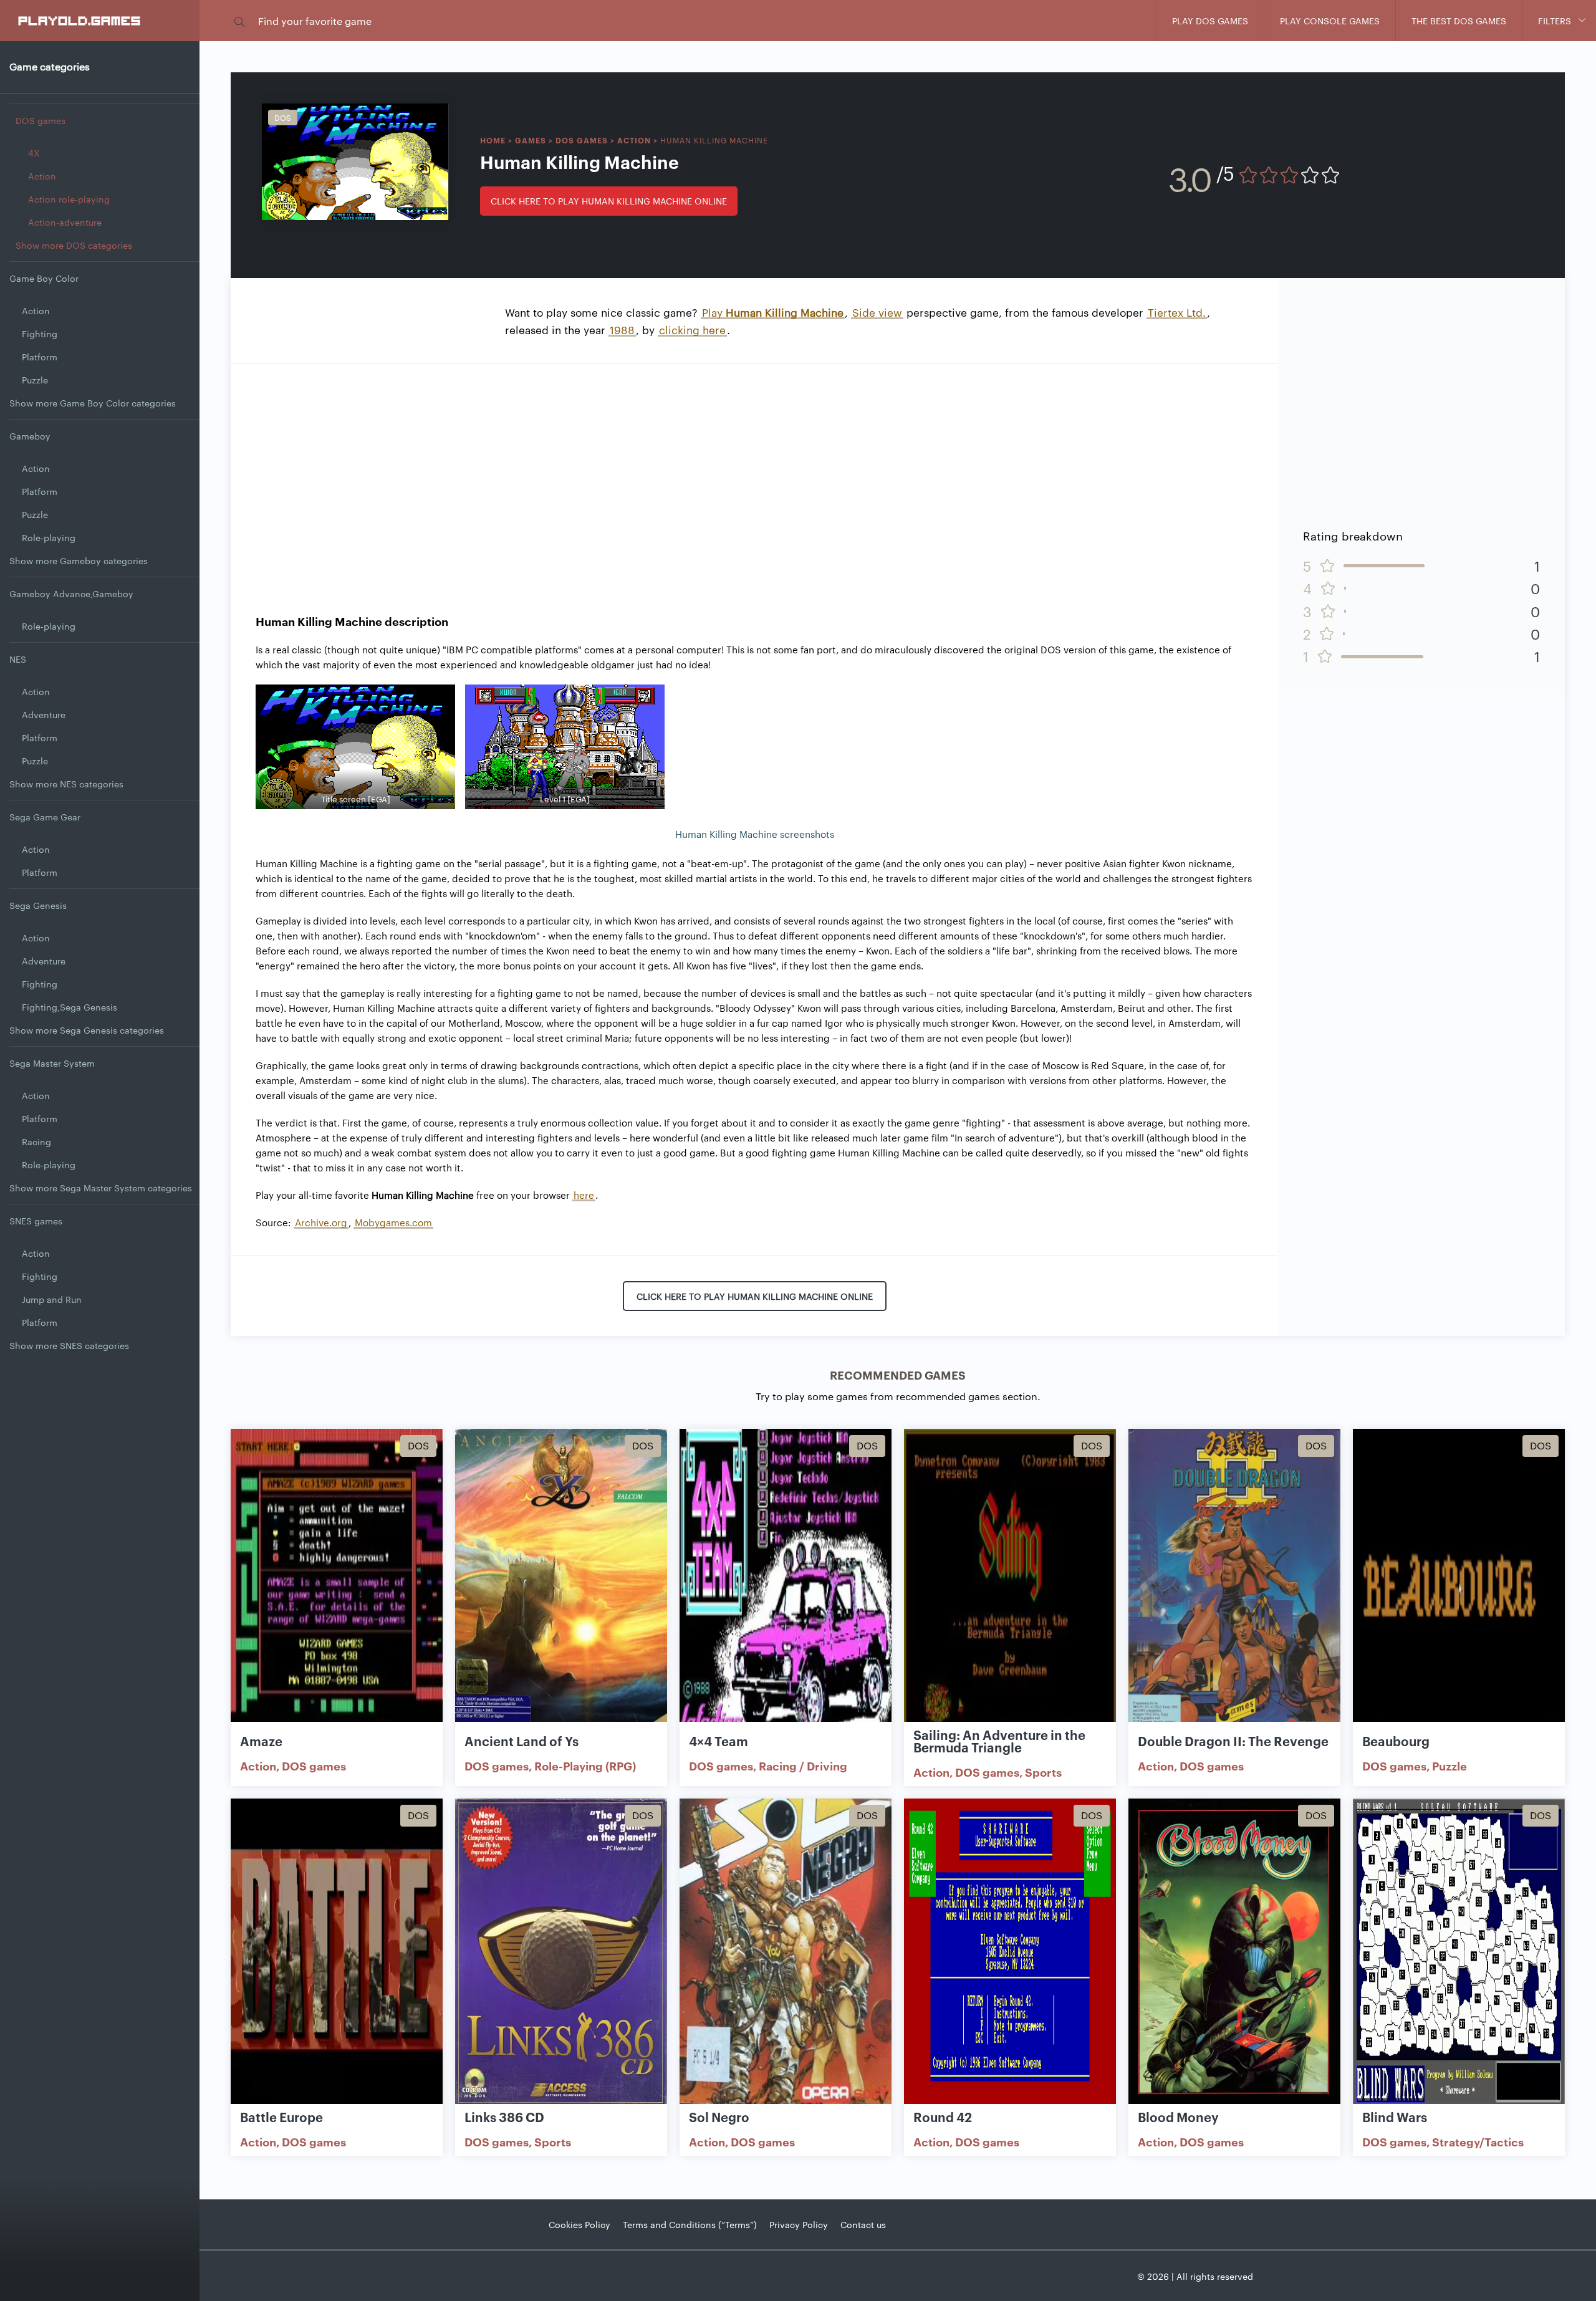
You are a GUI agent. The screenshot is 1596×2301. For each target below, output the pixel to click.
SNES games (36, 1221)
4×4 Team (719, 1741)
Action (42, 176)
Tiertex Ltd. (1177, 312)
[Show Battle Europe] (337, 1952)
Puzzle (35, 380)
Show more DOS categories (74, 245)
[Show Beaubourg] (1459, 1583)
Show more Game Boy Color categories (93, 403)
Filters (1555, 21)
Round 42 (943, 2116)
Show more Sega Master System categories (101, 1188)
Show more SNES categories (69, 1345)
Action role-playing (69, 199)
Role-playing (49, 537)
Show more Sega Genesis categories (87, 1030)
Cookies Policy (579, 2224)
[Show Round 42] (1010, 1952)
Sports (1043, 1772)
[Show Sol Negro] (786, 1952)
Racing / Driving (803, 1765)
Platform (40, 357)
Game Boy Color (44, 278)
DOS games (41, 120)
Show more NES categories (66, 784)
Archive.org (321, 1222)
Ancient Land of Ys (522, 1741)
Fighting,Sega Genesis (70, 1007)
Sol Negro (719, 2116)
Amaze (261, 1741)
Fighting (40, 334)
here (584, 1195)
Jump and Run (52, 1299)
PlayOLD (80, 20)
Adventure (44, 714)
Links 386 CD (504, 2116)
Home (493, 140)
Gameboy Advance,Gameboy (71, 593)
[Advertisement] (754, 476)
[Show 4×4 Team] (786, 1583)
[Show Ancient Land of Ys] (561, 1583)
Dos (283, 117)
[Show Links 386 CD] (561, 1952)
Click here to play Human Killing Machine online (609, 201)
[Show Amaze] (337, 1583)
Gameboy (30, 436)
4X (34, 153)
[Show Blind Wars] (1459, 1952)
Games (531, 140)
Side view (877, 312)
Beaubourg (1396, 1741)
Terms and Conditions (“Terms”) (690, 2224)
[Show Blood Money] (1234, 1952)
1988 (622, 329)
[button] (239, 21)
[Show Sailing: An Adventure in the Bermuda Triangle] (1010, 1583)
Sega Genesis (38, 905)
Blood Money (1178, 2116)
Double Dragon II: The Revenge (1233, 1741)
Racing (36, 1141)
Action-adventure (65, 222)
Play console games (1330, 21)
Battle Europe (281, 2116)
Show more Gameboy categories (79, 560)
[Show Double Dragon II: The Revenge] (1234, 1583)
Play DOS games (1210, 21)
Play (773, 312)
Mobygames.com (393, 1222)
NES (18, 659)
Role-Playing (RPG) (585, 1765)
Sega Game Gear (45, 817)
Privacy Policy (799, 2224)
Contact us (863, 2224)
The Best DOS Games (1459, 21)
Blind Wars (1395, 2116)
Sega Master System (52, 1063)
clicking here (692, 329)
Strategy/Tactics (1478, 2141)
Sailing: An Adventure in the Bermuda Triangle (999, 1741)
